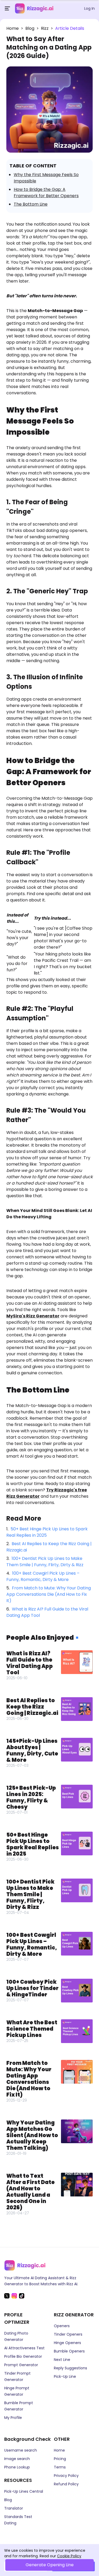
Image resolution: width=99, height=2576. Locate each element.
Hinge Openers (67, 2343)
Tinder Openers (68, 2334)
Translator (14, 2508)
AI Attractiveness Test (24, 2348)
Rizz (45, 28)
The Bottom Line (31, 204)
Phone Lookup (17, 2467)
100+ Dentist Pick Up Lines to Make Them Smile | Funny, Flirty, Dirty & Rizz (45, 1562)
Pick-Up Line (65, 2376)
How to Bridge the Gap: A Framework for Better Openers (46, 193)
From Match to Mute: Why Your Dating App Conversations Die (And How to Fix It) (49, 1594)
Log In (89, 8)
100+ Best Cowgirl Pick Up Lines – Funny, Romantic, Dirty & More (43, 1576)
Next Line (62, 2360)
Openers (62, 2326)
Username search (21, 2450)
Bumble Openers (69, 2351)
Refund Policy (66, 2484)
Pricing (60, 2459)
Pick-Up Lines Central (24, 2491)
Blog (30, 28)
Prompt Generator (21, 2365)
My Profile (13, 2418)
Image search (17, 2459)
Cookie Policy (69, 2556)
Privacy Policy (66, 2476)
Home (13, 28)
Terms (60, 2467)
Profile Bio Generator (23, 2356)
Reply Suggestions (70, 2368)
